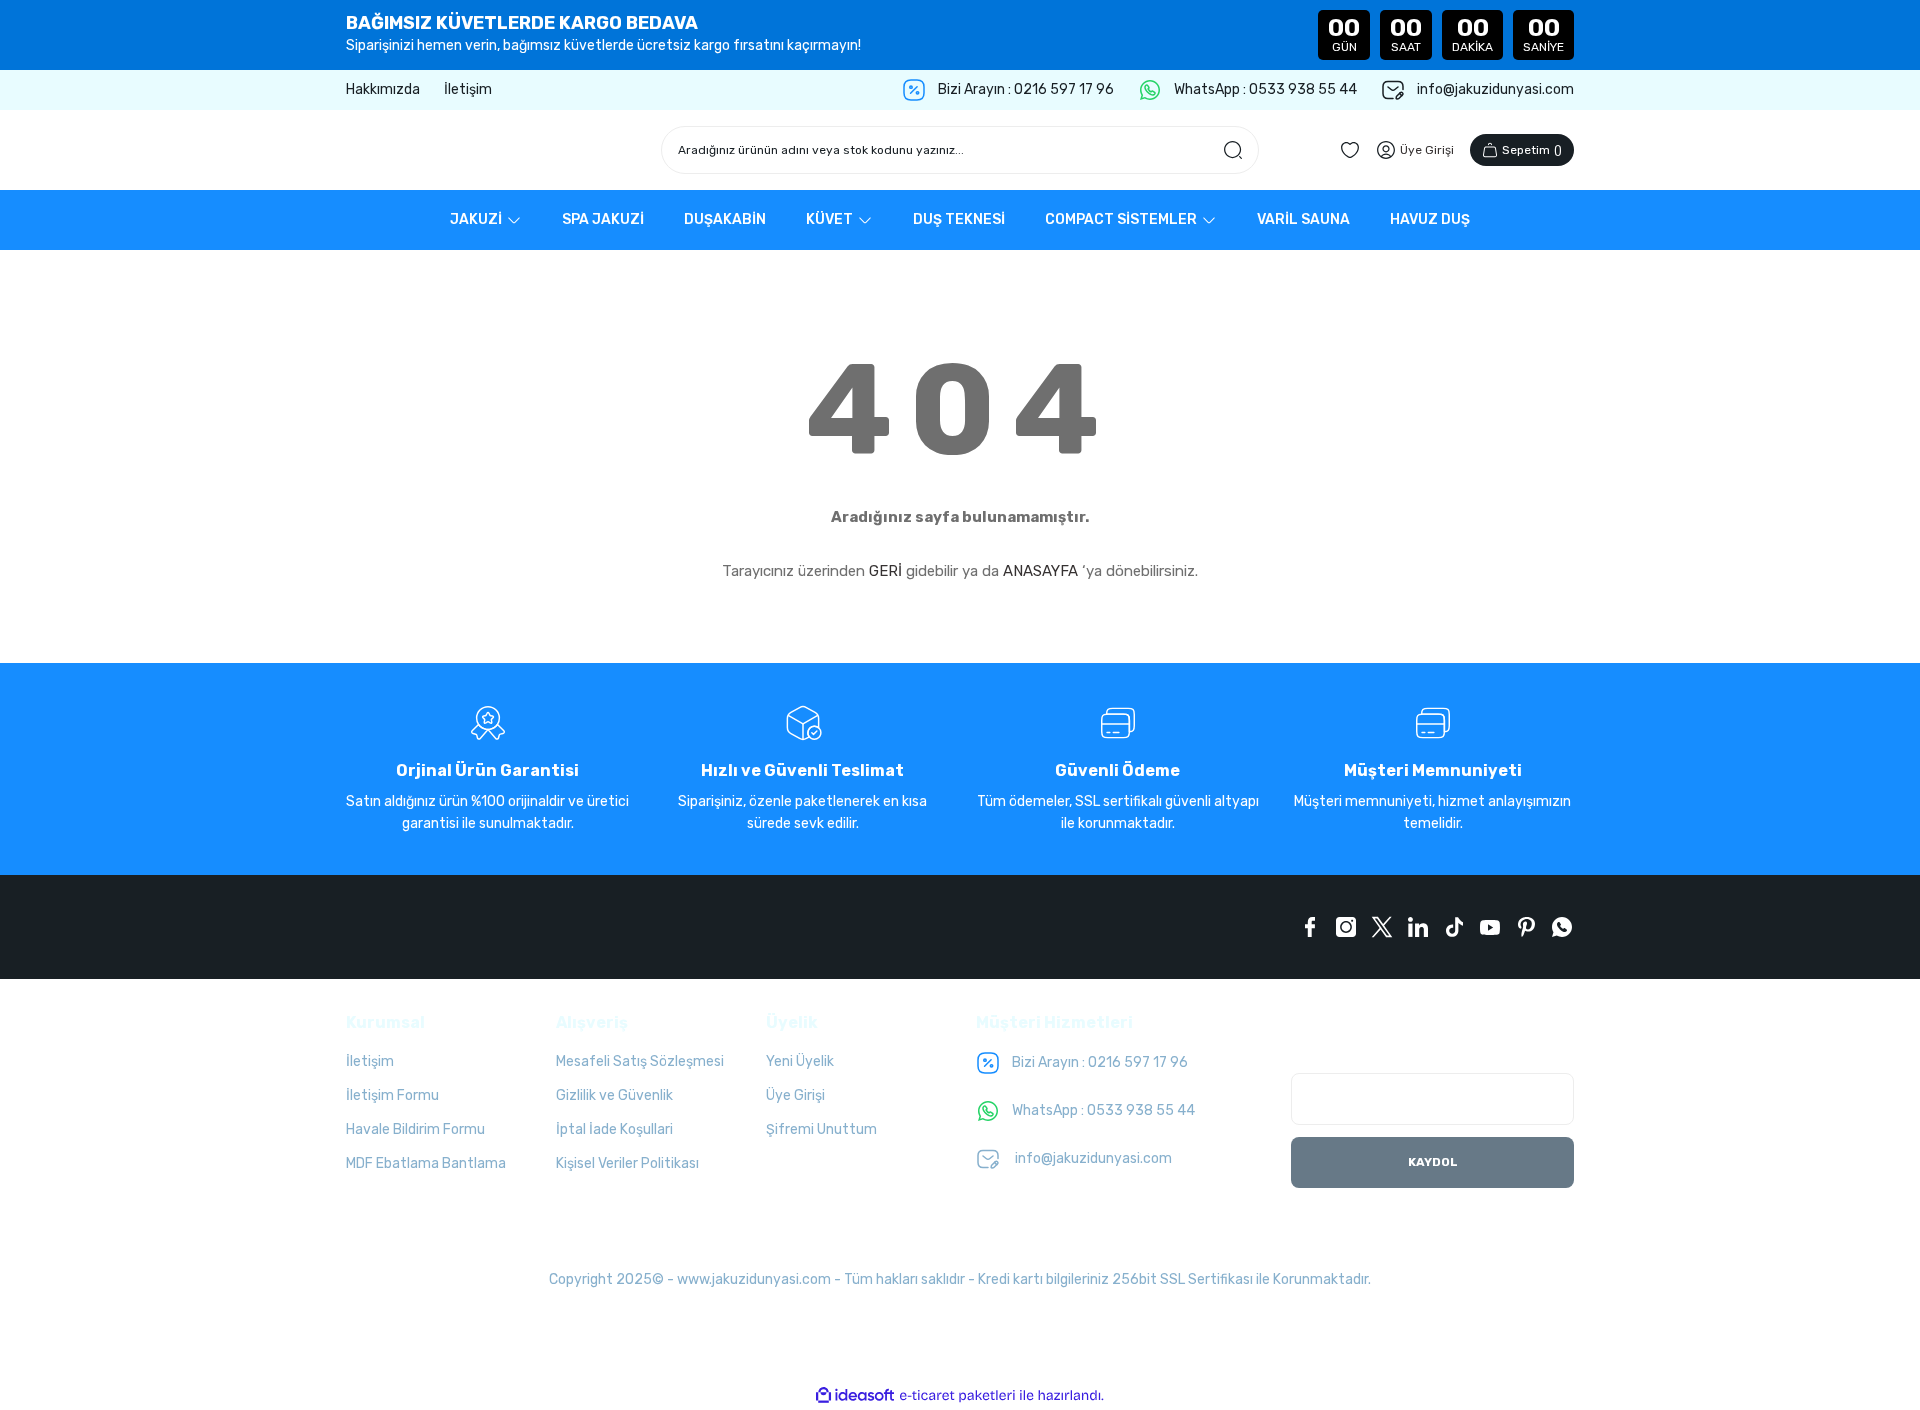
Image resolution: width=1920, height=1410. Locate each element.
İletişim (370, 1061)
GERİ (885, 571)
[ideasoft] (855, 1395)
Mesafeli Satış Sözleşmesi (640, 1061)
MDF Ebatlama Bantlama (426, 1163)
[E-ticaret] (957, 1395)
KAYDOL (1433, 1162)
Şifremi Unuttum (821, 1129)
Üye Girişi (795, 1095)
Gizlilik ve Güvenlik (614, 1095)
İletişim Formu (392, 1095)
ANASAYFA (1040, 571)
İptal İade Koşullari (614, 1129)
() (1532, 150)
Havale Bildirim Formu (415, 1129)
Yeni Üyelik (800, 1061)
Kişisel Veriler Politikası (627, 1163)
